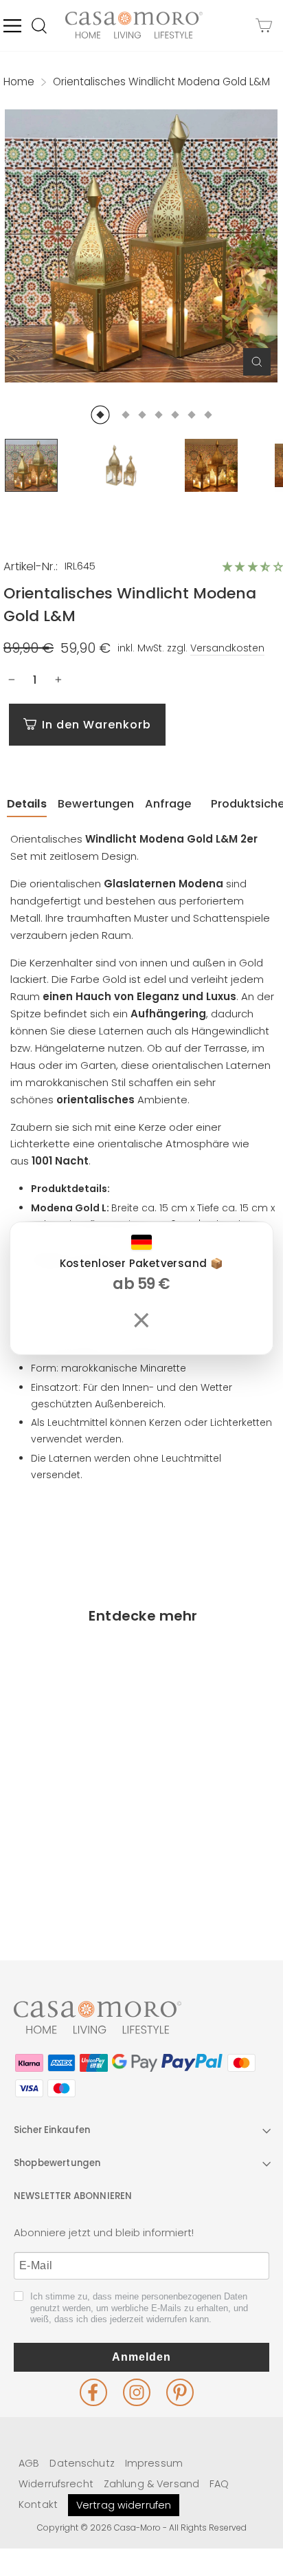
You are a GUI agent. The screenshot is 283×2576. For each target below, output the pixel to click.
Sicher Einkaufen (52, 2130)
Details (27, 804)
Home (19, 82)
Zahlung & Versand (151, 2484)
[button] (253, 567)
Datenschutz (82, 2463)
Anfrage (168, 804)
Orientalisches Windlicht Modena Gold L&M (70, 1840)
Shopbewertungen (57, 2163)
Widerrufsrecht (56, 2484)
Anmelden (141, 2357)
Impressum (154, 2463)
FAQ (219, 2484)
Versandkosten (227, 648)
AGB (29, 2463)
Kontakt (38, 2504)
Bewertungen (96, 804)
